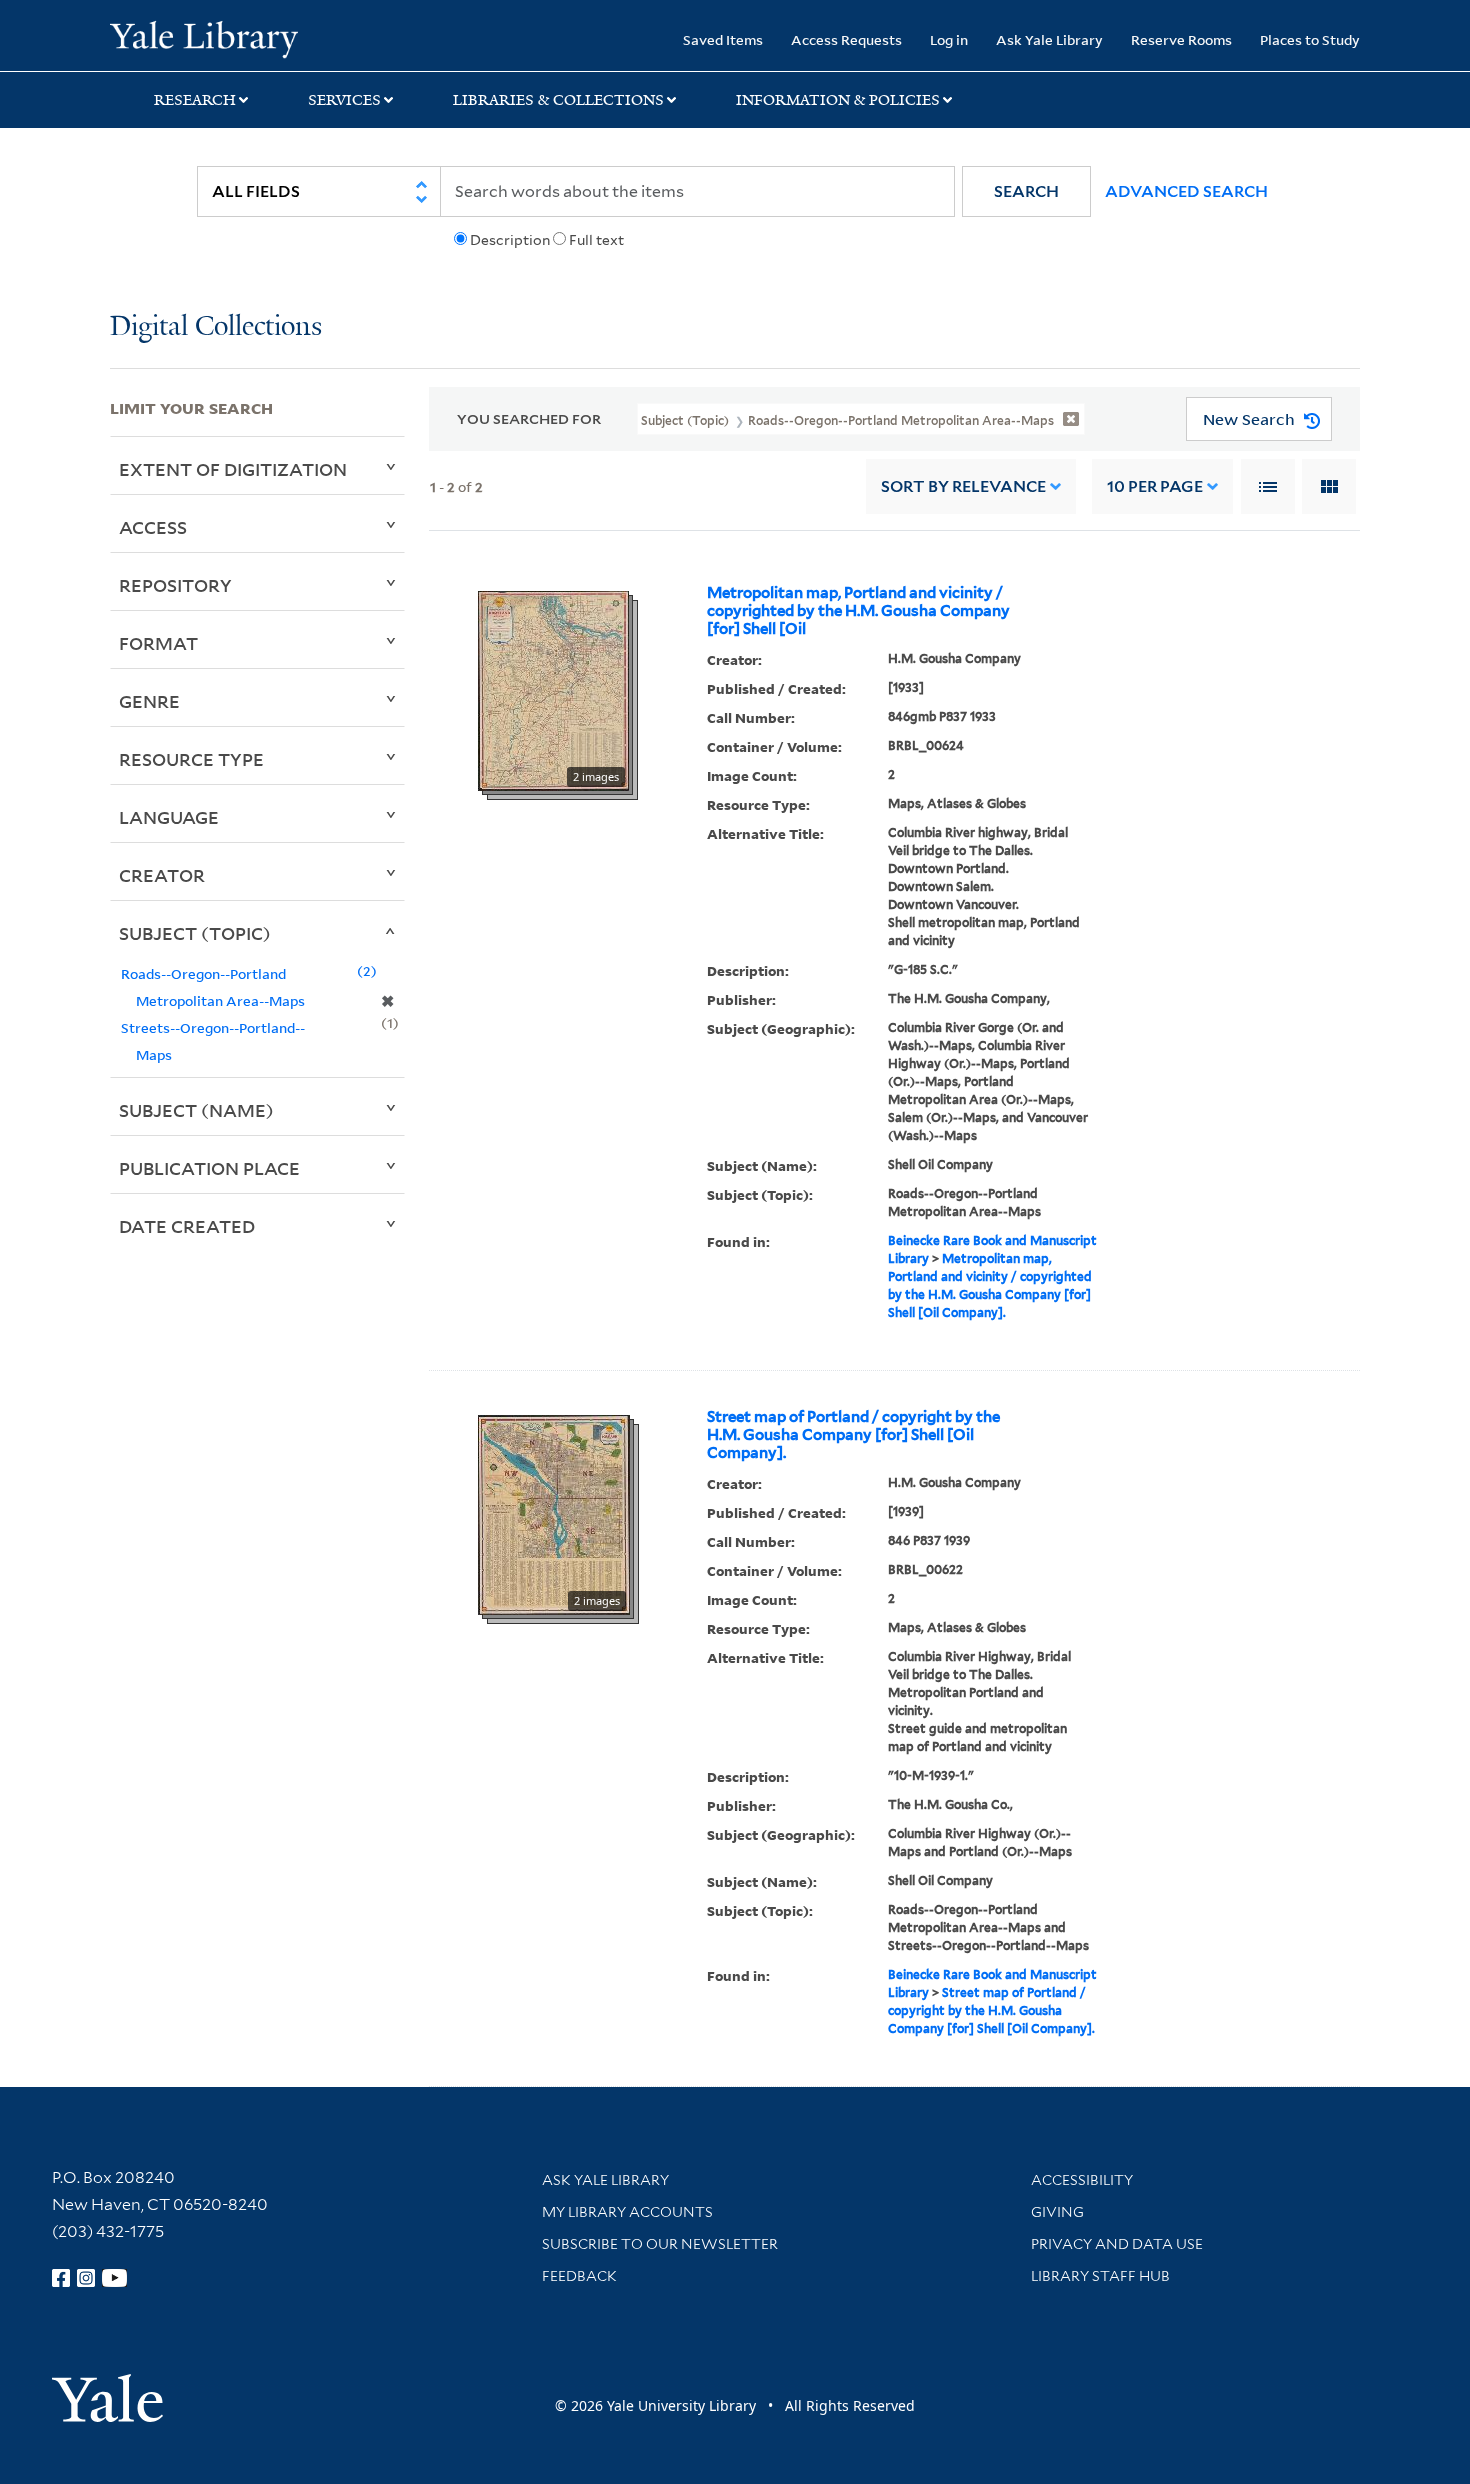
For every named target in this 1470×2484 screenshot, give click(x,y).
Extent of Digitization (233, 469)
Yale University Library (203, 38)
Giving (1057, 2212)
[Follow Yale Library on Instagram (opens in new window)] (86, 2278)
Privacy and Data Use (1117, 2244)
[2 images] (553, 690)
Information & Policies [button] (838, 100)
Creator (162, 875)
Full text (596, 240)
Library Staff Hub (1100, 2276)
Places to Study (1310, 39)
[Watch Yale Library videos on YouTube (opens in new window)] (115, 2278)
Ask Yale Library (1049, 39)
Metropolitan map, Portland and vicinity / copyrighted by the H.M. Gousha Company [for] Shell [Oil (858, 611)
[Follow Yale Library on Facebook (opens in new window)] (61, 2278)
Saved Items (723, 39)
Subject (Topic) (195, 933)
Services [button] (344, 100)
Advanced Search (1186, 191)
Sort (963, 486)
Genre (149, 701)
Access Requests (846, 39)
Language (169, 817)
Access (153, 527)
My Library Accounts (627, 2212)
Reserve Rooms (1181, 39)
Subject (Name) (196, 1110)
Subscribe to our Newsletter (660, 2244)
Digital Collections (216, 327)
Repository (175, 585)
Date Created (187, 1226)
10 (1155, 486)
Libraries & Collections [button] (558, 100)
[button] (1026, 191)
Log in (949, 39)
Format (158, 643)
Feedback (579, 2276)
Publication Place (209, 1168)
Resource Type (191, 759)
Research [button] (195, 100)
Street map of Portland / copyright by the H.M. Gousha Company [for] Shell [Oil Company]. (853, 1435)
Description (510, 240)
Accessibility (1082, 2180)
